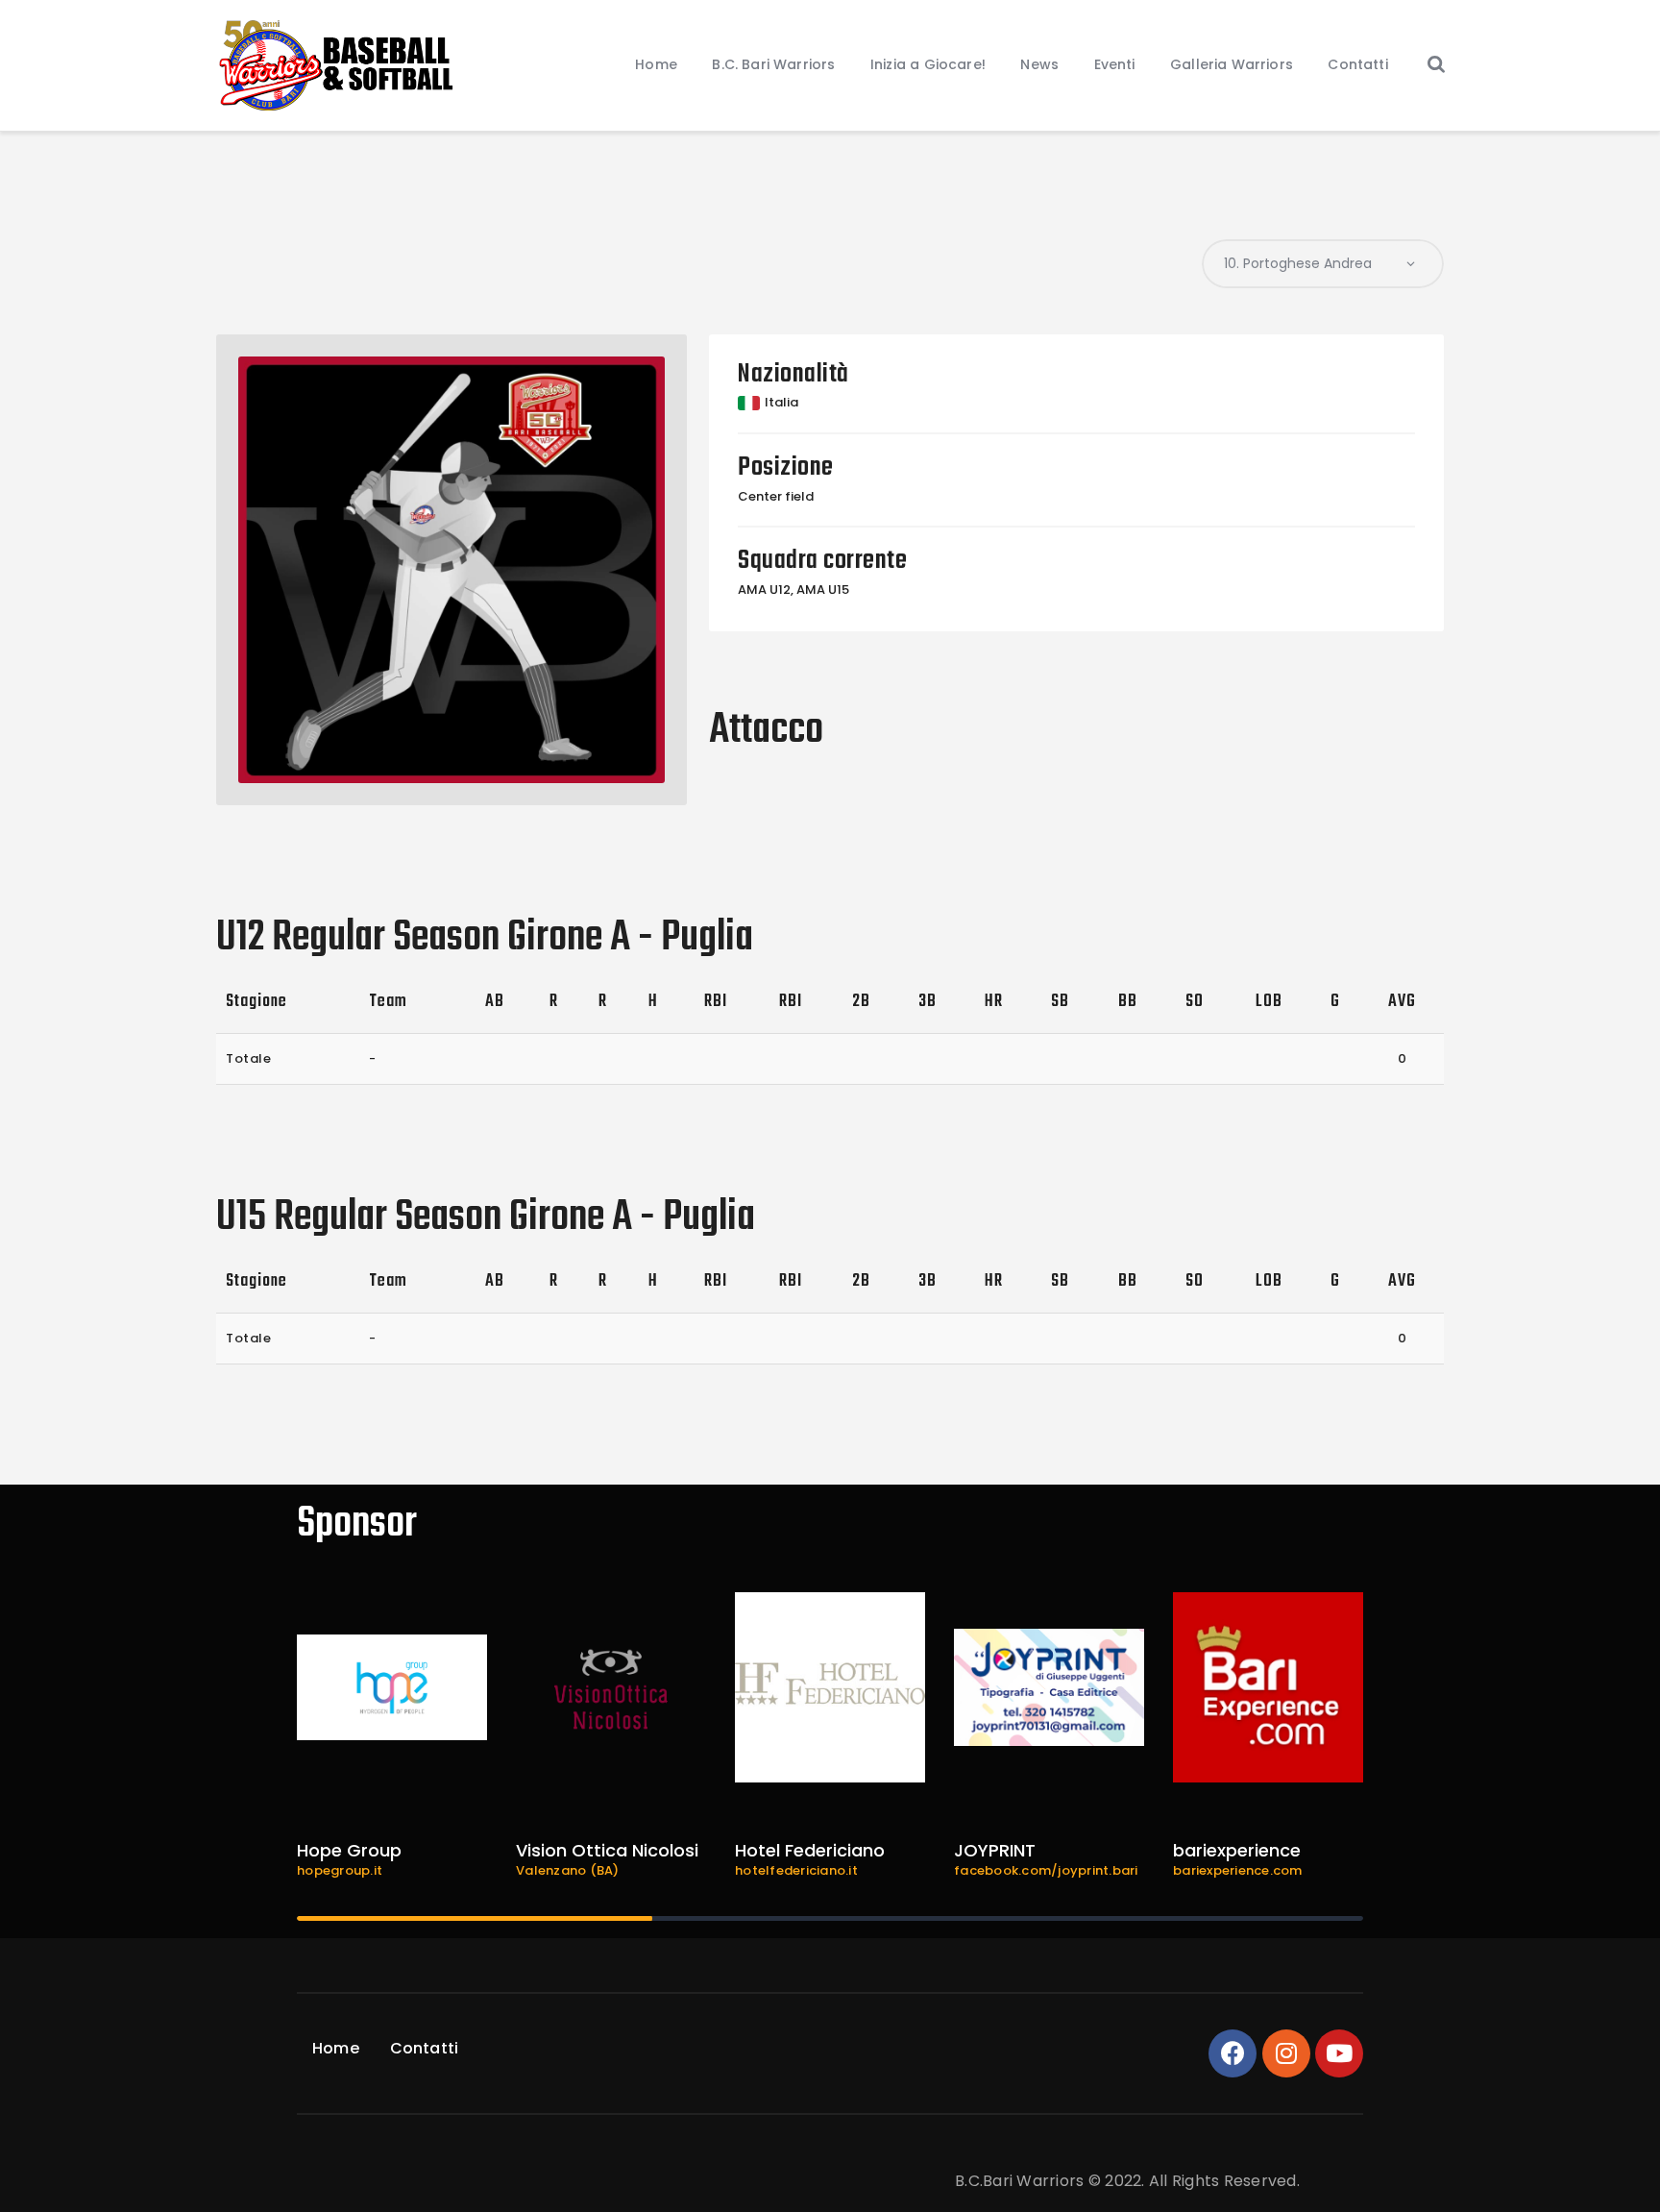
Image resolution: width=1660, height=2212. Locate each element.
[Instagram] (1286, 2053)
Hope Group (349, 1850)
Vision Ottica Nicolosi (607, 1850)
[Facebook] (1233, 2053)
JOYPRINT (995, 1850)
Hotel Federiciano (810, 1850)
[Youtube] (1339, 2053)
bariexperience (1237, 1850)
